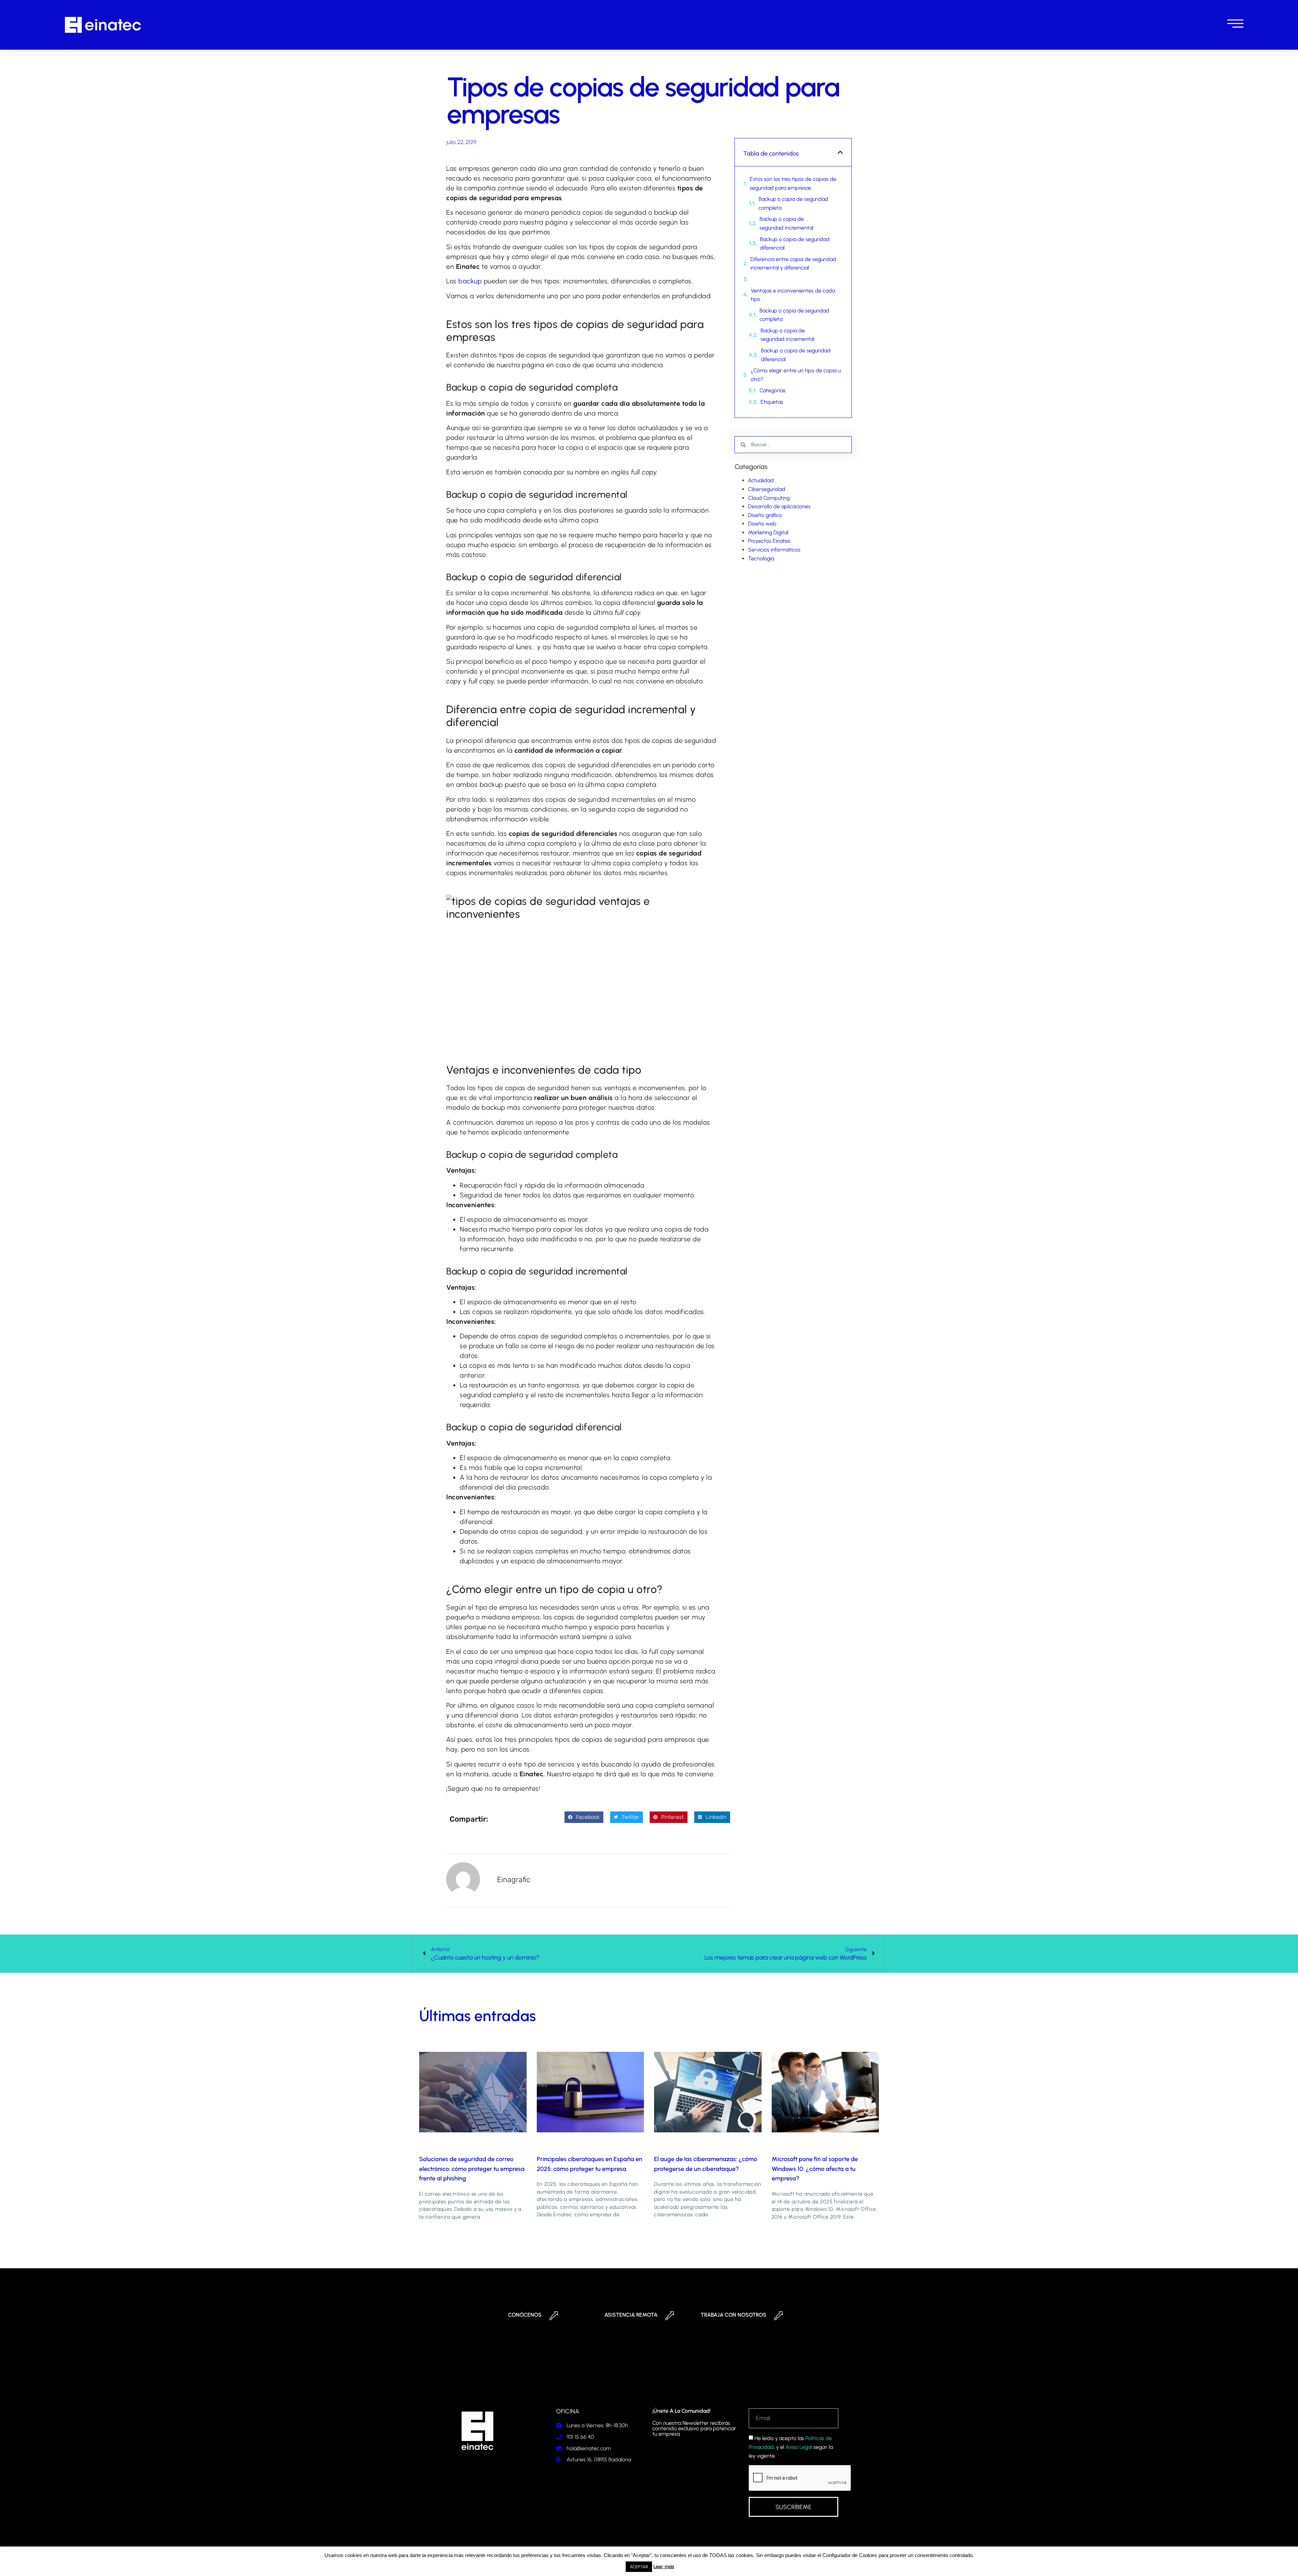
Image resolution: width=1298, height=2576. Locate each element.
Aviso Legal (799, 2447)
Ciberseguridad (767, 489)
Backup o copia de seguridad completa (793, 203)
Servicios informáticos (774, 550)
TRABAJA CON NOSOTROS (734, 2315)
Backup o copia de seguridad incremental (786, 223)
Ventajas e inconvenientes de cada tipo (793, 295)
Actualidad (761, 480)
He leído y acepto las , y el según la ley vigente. (791, 2447)
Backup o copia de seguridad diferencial (795, 244)
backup (470, 281)
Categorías (773, 390)
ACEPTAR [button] (639, 2567)
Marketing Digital (768, 532)
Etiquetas (772, 402)
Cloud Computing (769, 498)
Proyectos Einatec (769, 541)
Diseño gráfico (765, 515)
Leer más (664, 2567)
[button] (584, 1817)
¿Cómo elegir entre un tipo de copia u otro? (796, 375)
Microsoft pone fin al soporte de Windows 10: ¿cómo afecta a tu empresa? (815, 2169)
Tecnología (761, 558)
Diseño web (762, 524)
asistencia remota (631, 2315)
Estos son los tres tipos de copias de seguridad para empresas (793, 183)
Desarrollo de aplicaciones (779, 506)
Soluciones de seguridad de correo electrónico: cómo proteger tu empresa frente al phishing (472, 2169)
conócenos (525, 2315)
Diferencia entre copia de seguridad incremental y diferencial (793, 264)
